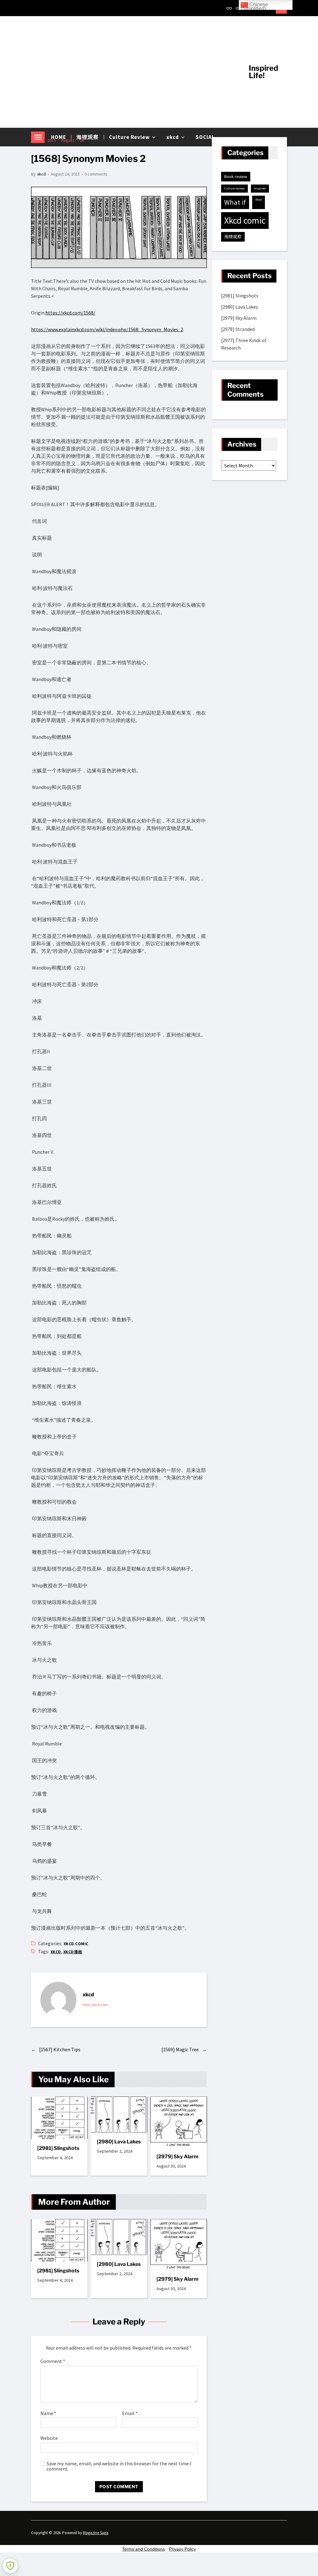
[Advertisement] (135, 72)
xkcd (42, 174)
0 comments (96, 174)
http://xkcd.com (95, 2005)
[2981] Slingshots (58, 2148)
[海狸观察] (238, 8)
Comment (53, 2361)
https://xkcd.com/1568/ (70, 313)
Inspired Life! (263, 72)
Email (130, 2413)
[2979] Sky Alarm (177, 2157)
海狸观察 (233, 237)
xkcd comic (76, 1944)
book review (236, 176)
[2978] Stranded (238, 329)
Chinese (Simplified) (254, 6)
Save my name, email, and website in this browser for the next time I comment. (119, 2466)
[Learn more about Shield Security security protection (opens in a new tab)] (10, 2566)
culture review (234, 188)
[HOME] (229, 8)
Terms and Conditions (143, 2549)
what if (235, 202)
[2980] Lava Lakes (119, 2142)
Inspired (260, 188)
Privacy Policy (182, 2549)
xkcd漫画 (73, 1952)
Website (49, 2438)
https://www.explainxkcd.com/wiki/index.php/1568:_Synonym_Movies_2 (107, 329)
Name (48, 2413)
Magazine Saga (96, 2533)
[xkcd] (58, 2000)
